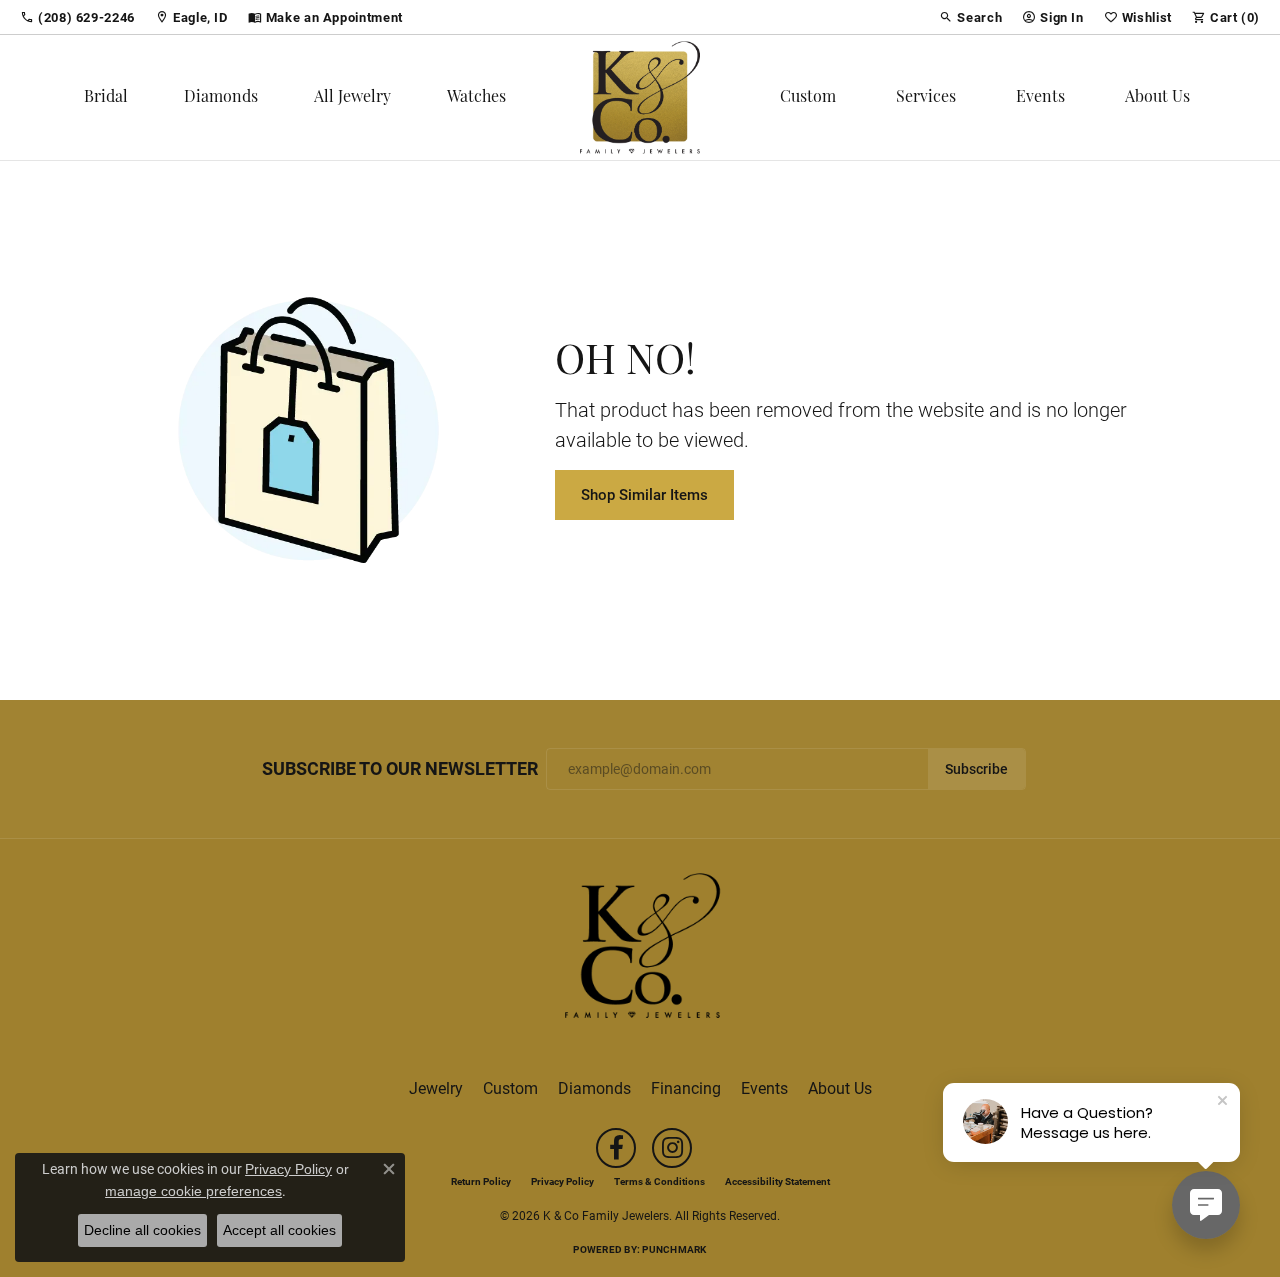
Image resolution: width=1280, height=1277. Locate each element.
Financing (686, 1087)
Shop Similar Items (644, 494)
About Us (1157, 98)
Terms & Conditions (659, 1181)
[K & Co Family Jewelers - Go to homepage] (640, 951)
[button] (970, 17)
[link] (77, 17)
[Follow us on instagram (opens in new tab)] (672, 1148)
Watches (476, 98)
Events (1040, 98)
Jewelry (436, 1087)
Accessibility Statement (777, 1181)
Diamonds (221, 98)
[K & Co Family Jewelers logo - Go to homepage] (640, 97)
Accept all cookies (279, 1230)
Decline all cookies (142, 1230)
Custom (808, 98)
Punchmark (674, 1249)
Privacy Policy (562, 1181)
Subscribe (976, 769)
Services (926, 98)
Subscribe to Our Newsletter (400, 769)
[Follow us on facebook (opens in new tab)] (616, 1148)
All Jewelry (352, 98)
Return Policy (481, 1181)
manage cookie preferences (193, 1191)
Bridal (106, 98)
